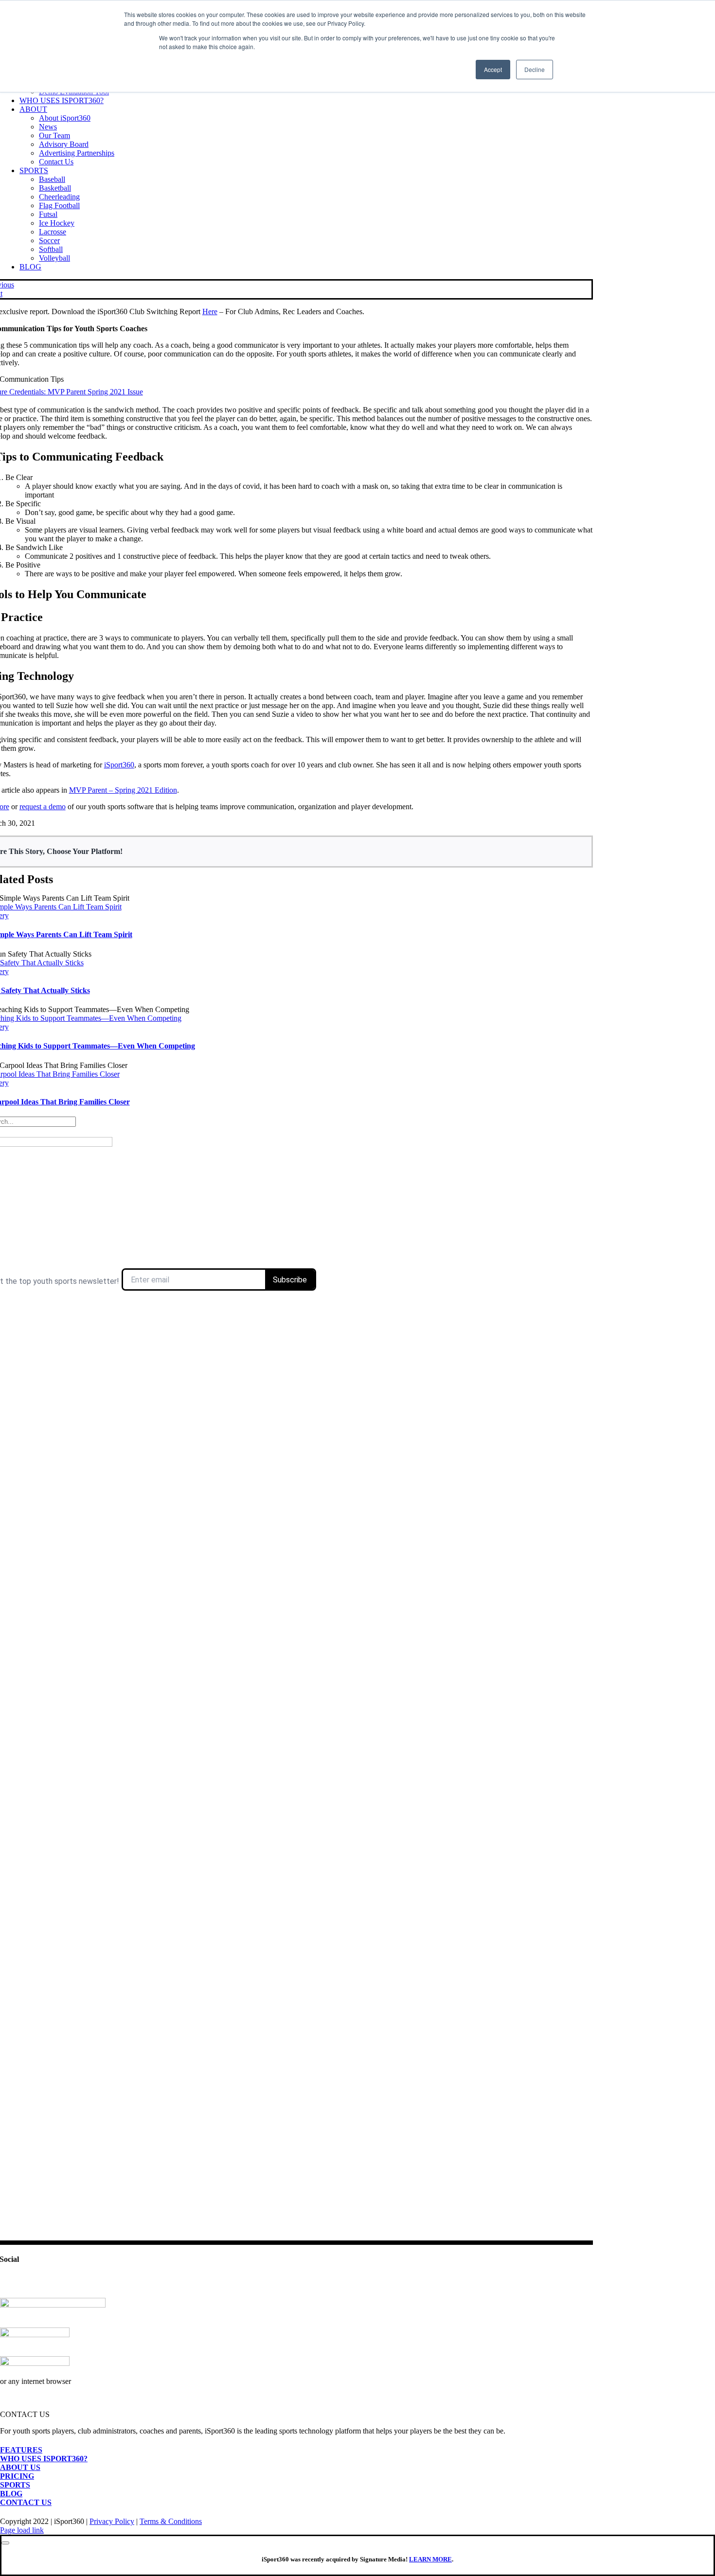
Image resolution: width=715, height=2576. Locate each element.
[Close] (5, 2543)
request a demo (43, 807)
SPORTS (15, 2485)
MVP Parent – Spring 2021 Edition (123, 790)
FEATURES (21, 2450)
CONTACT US (26, 2502)
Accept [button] (493, 69)
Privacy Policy (112, 2521)
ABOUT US (20, 2467)
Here (210, 311)
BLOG (11, 2494)
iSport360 (119, 765)
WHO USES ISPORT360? (44, 2459)
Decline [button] (535, 69)
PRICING (17, 2476)
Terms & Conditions (171, 2521)
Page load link (22, 2530)
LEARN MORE (430, 2559)
